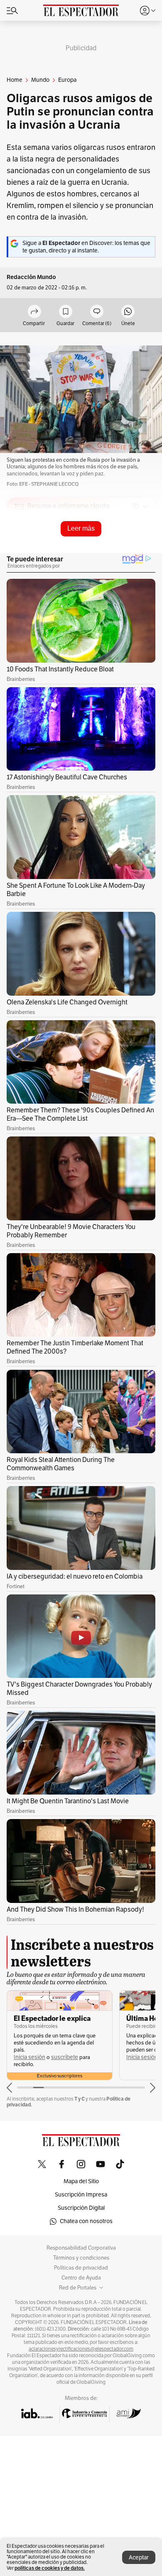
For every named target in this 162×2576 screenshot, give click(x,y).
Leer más (81, 528)
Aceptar (139, 2558)
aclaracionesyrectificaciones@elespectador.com (81, 2349)
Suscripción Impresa (81, 2195)
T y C (80, 2099)
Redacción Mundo (31, 277)
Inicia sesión (29, 2057)
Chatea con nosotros (86, 2221)
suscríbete (65, 2057)
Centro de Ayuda (81, 2278)
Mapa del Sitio (81, 2181)
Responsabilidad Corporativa (81, 2248)
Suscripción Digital (81, 2208)
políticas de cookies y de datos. (50, 2568)
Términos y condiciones (81, 2258)
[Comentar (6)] (97, 312)
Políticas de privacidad (81, 2268)
